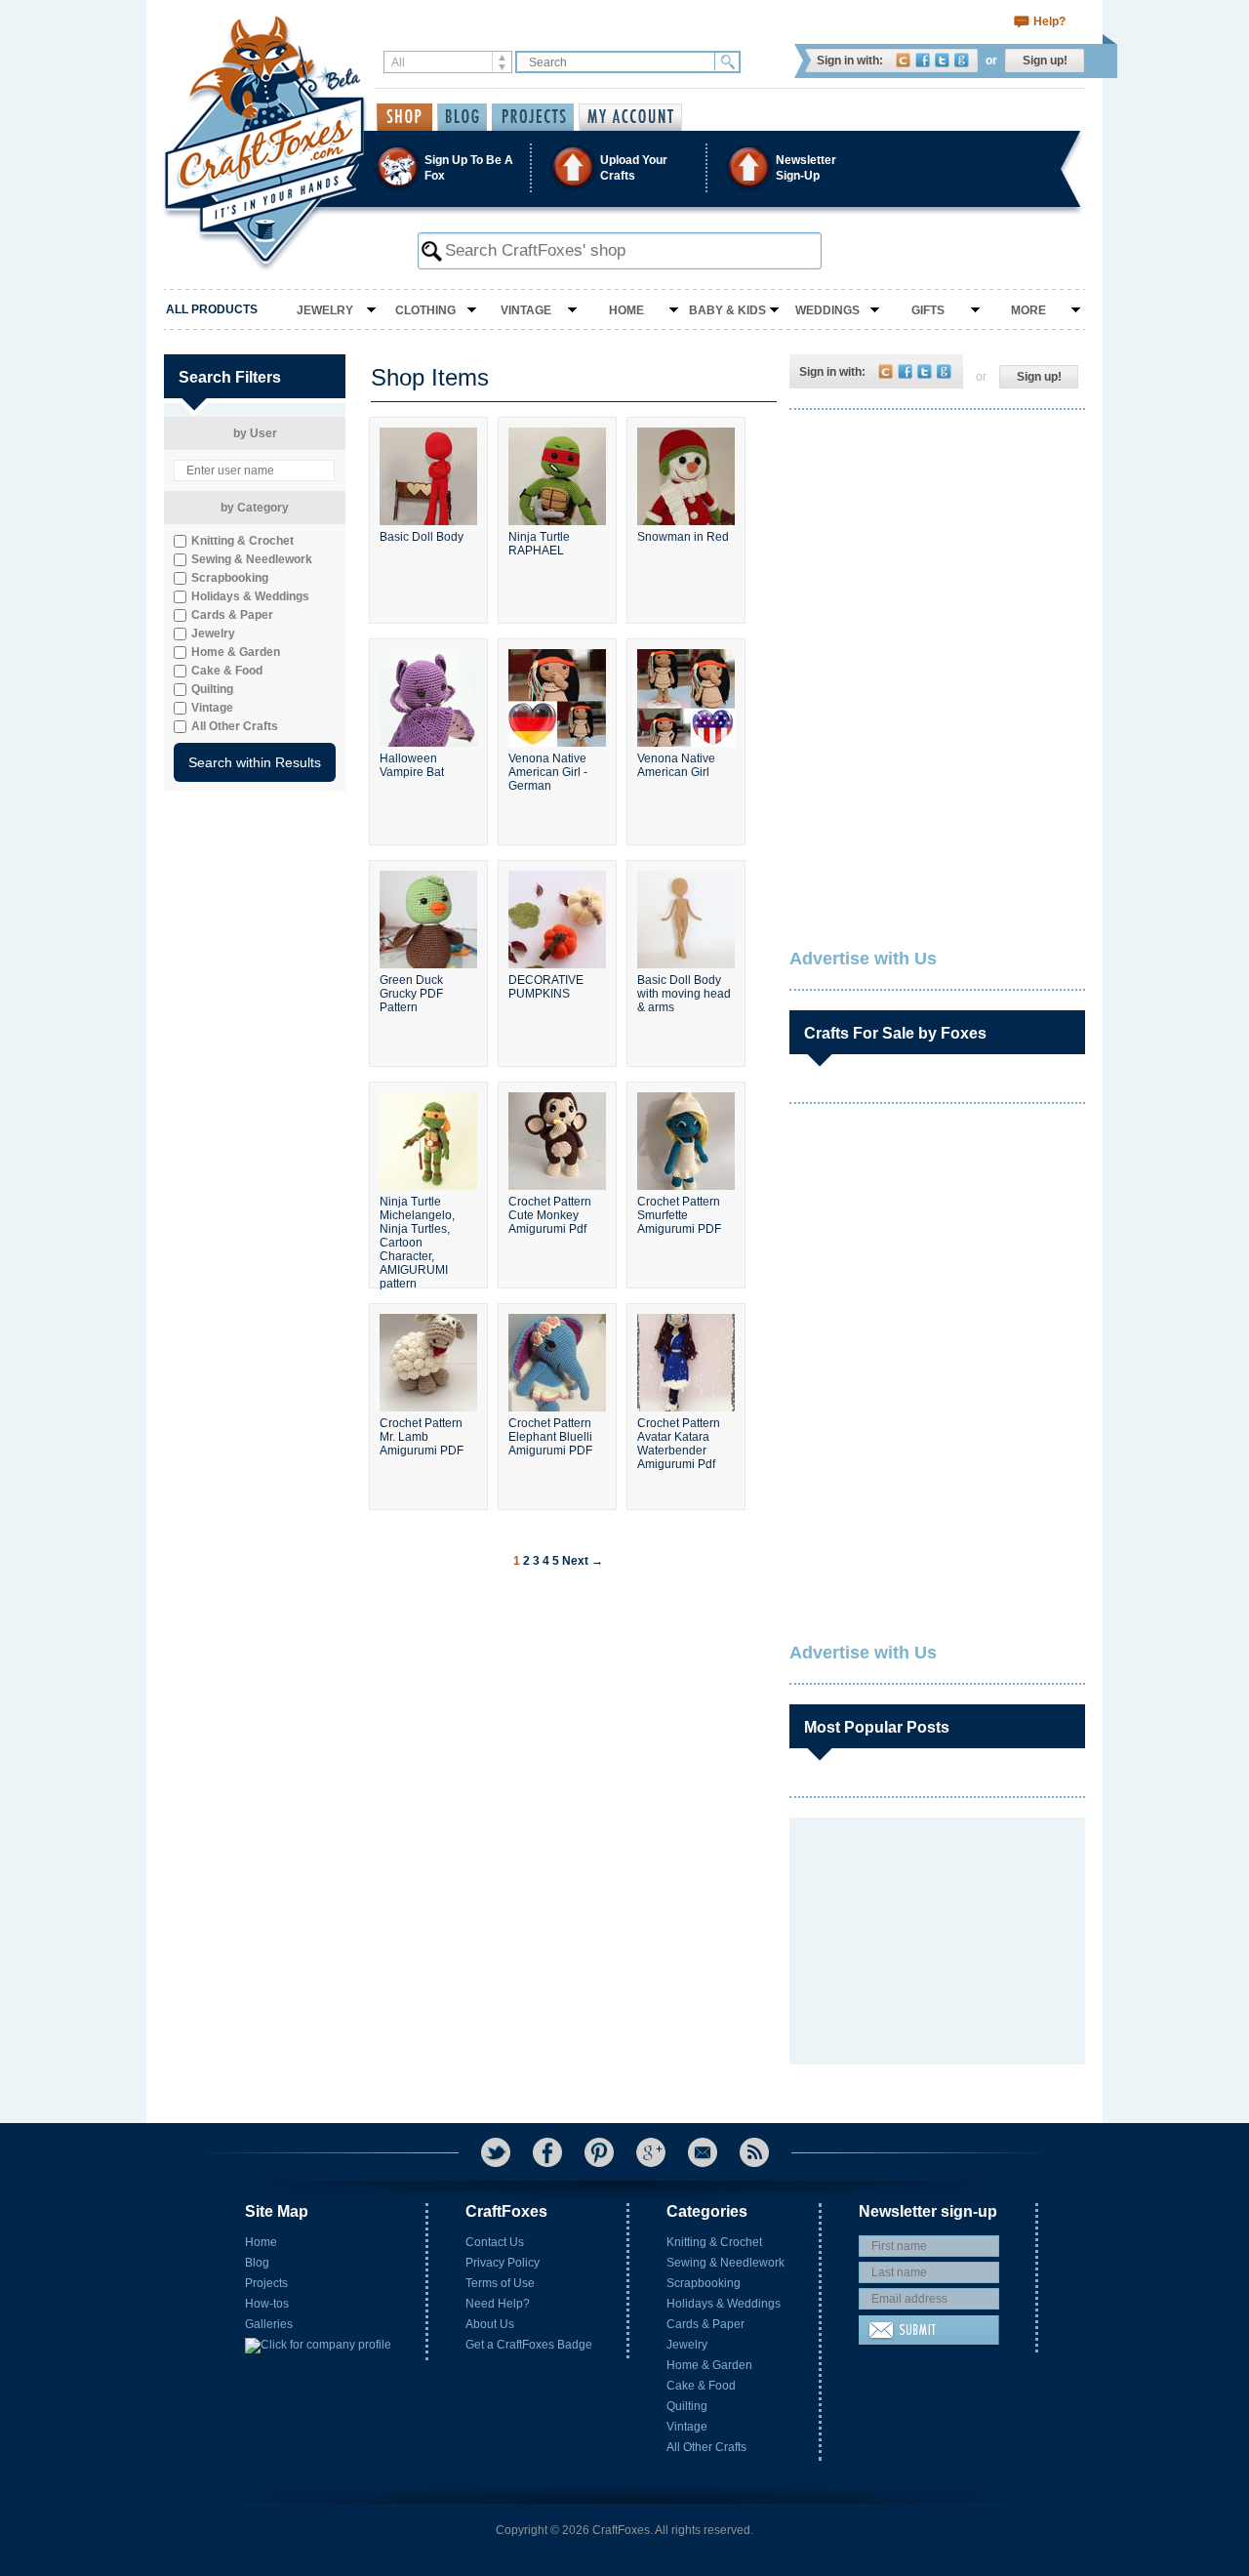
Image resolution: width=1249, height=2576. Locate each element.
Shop (404, 117)
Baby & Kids (727, 310)
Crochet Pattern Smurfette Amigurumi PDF (679, 1215)
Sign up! (1045, 61)
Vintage (526, 310)
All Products (212, 309)
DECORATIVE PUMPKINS (546, 987)
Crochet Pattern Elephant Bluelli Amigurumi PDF (550, 1437)
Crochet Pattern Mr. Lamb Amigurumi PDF (422, 1437)
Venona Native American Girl (676, 765)
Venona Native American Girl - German (548, 772)
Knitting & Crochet (714, 2242)
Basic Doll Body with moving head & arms (684, 994)
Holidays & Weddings (724, 2304)
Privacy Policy (503, 2263)
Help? (1049, 21)
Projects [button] (533, 117)
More (1028, 310)
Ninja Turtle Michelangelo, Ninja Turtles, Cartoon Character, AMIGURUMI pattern (417, 1234)
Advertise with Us (863, 959)
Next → (583, 1561)
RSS (754, 2152)
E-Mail (703, 2152)
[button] (624, 167)
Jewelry (325, 310)
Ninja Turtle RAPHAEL (539, 544)
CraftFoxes (903, 60)
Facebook (923, 60)
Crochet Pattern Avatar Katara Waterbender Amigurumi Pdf (679, 1444)
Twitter (942, 60)
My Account (630, 117)
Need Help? (498, 2304)
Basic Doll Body (422, 537)
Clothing (425, 310)
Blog (257, 2263)
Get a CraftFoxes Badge (529, 2345)
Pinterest (599, 2152)
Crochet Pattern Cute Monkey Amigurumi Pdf (550, 1215)
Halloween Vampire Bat (412, 765)
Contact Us (495, 2242)
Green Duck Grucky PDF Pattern (411, 994)
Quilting (687, 2406)
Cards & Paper (705, 2324)
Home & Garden (709, 2365)
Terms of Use (500, 2283)
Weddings (827, 310)
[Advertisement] (936, 552)
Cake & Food (701, 2386)
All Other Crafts (706, 2447)
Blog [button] (462, 117)
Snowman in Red (683, 537)
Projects (266, 2283)
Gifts (928, 310)
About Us (490, 2324)
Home (626, 310)
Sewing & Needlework (725, 2263)
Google (962, 60)
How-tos (267, 2304)
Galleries (269, 2324)
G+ (651, 2152)
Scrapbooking (704, 2283)
